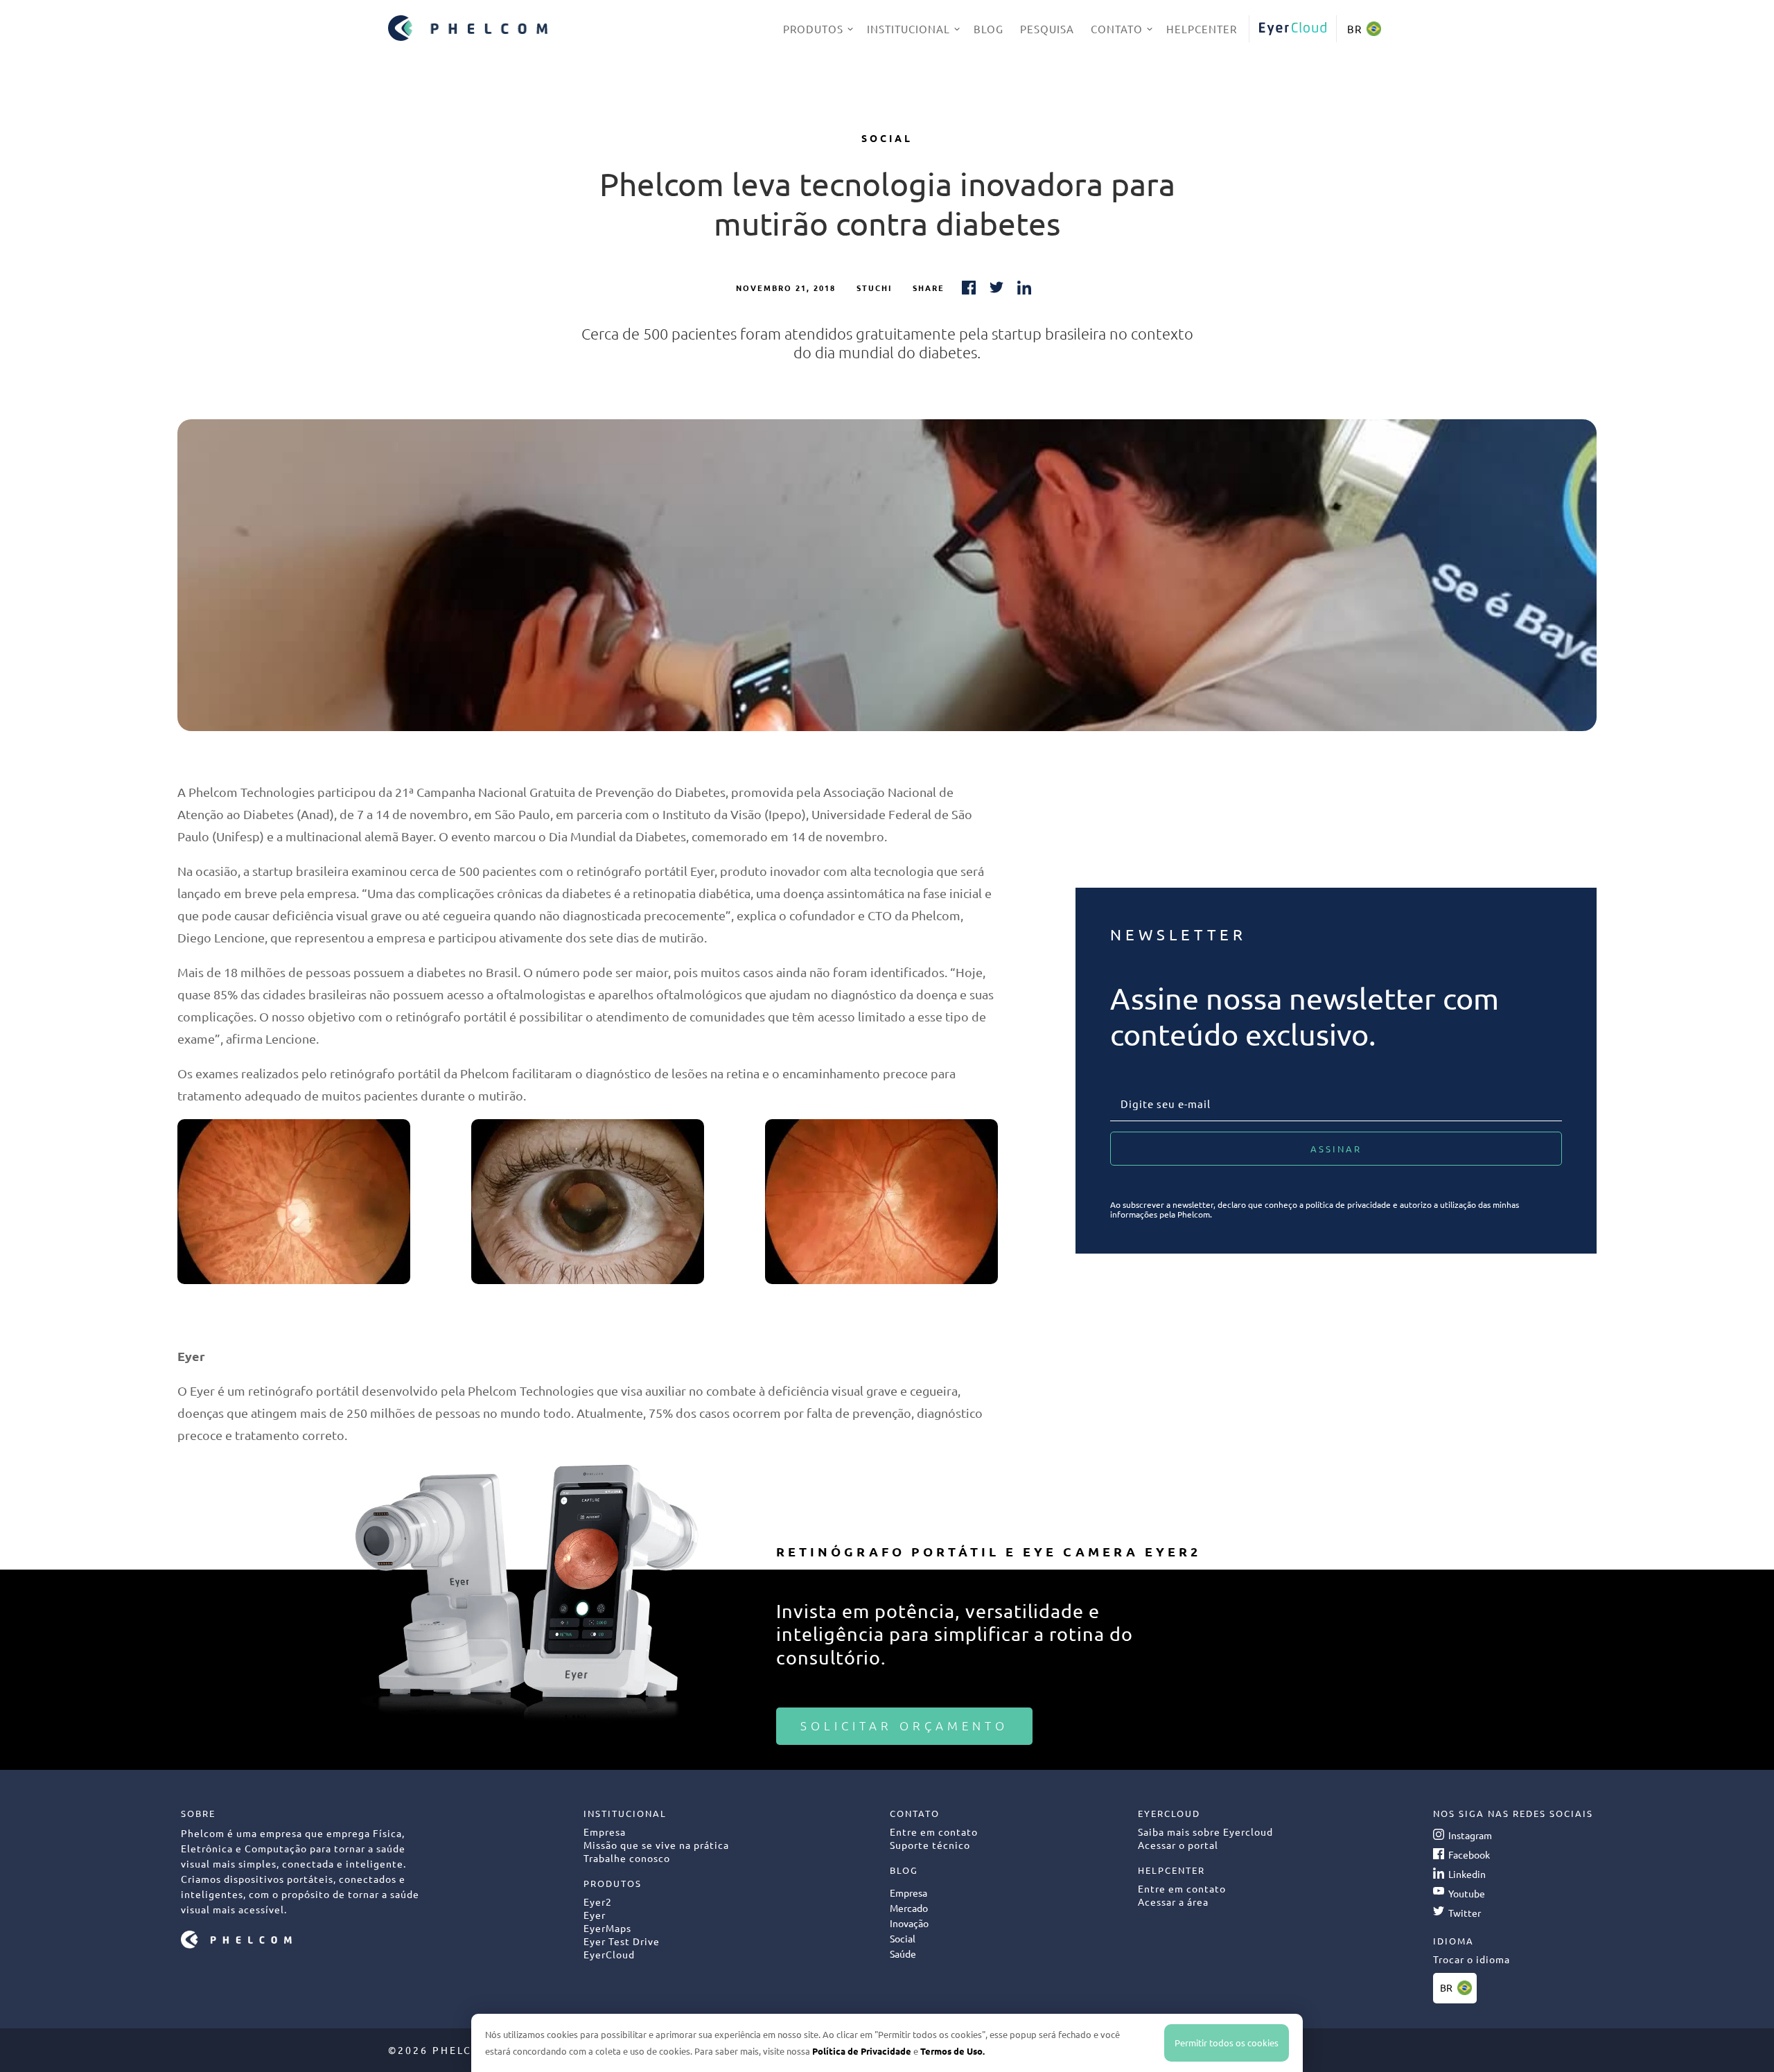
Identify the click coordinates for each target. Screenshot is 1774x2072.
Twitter (1465, 1913)
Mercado (909, 1908)
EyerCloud (1292, 29)
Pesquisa (1047, 29)
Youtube (1467, 1893)
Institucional (908, 29)
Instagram (1470, 1835)
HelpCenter (1202, 29)
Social (887, 138)
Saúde (903, 1954)
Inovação (909, 1923)
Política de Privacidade (862, 2051)
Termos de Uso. (952, 2051)
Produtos (813, 29)
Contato (1117, 29)
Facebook (1469, 1854)
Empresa (908, 1893)
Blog (989, 29)
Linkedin (1467, 1874)
